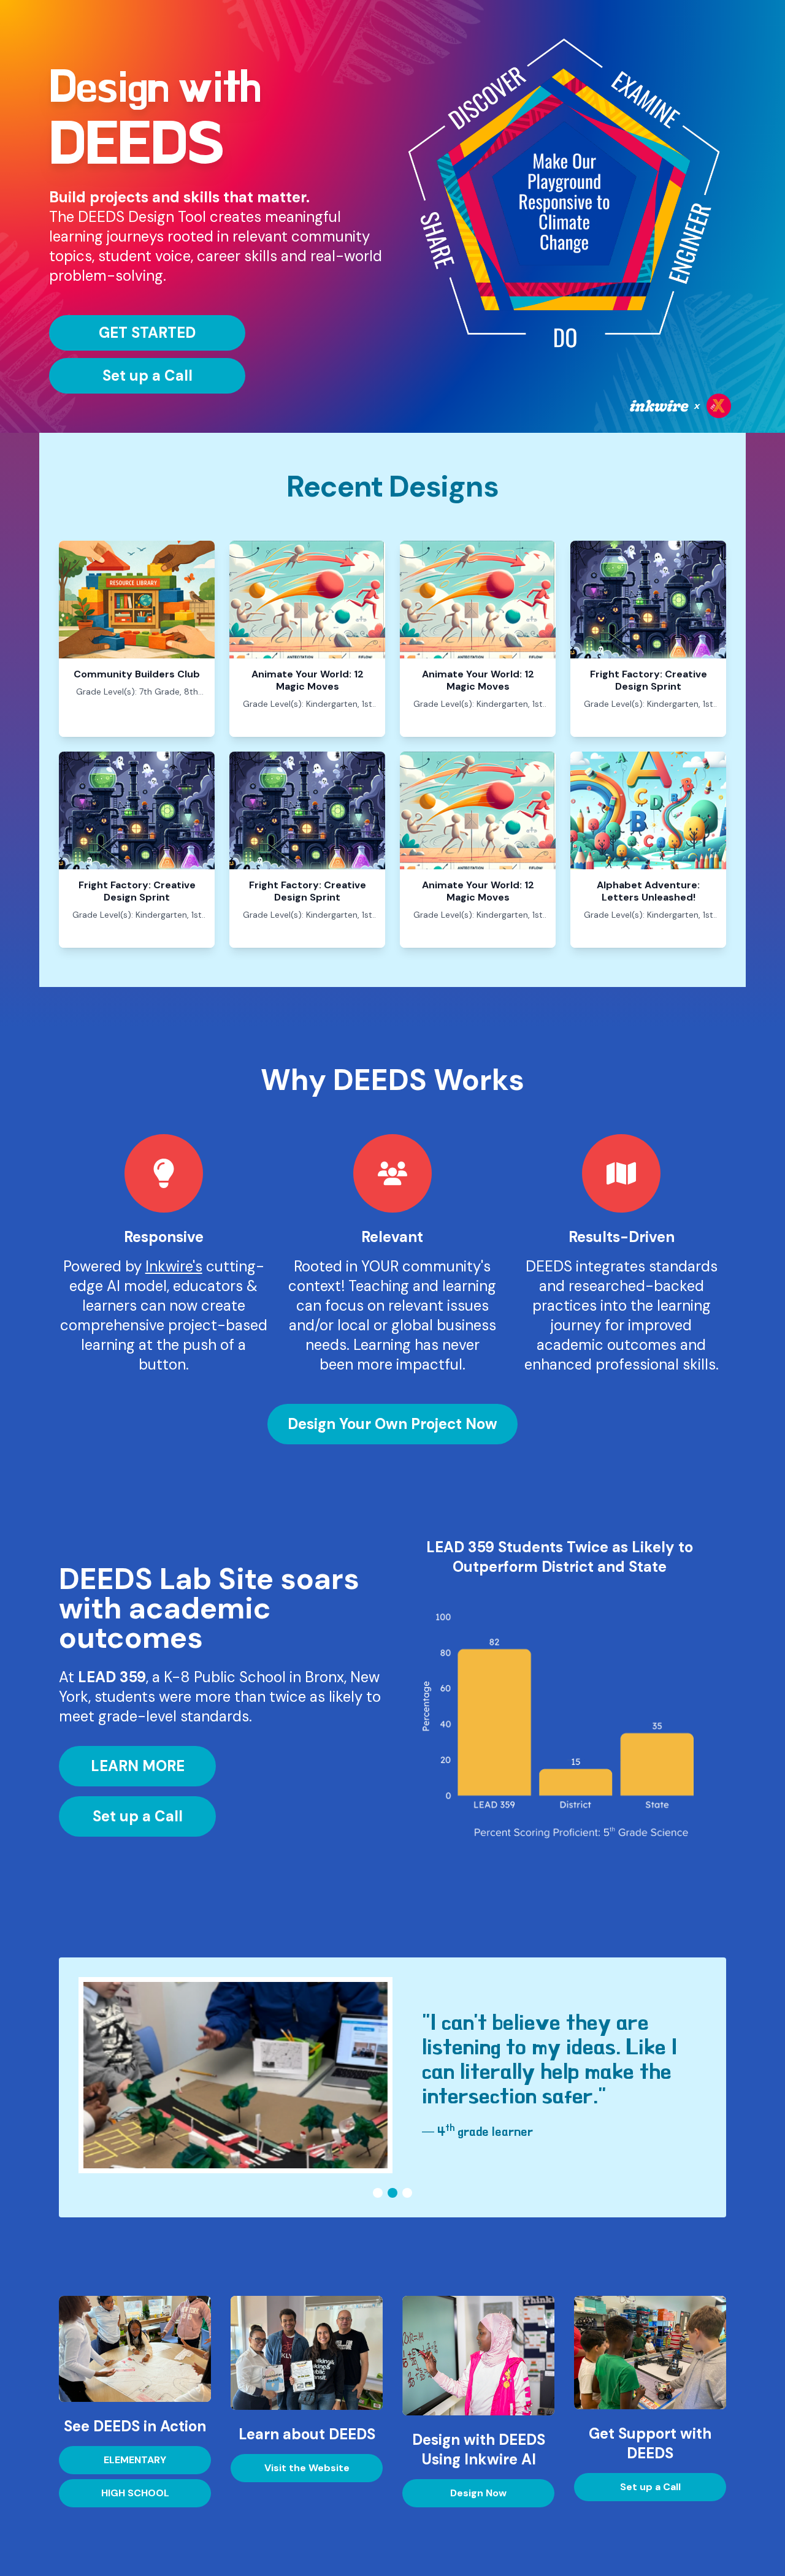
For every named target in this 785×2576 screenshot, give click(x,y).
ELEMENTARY (135, 2460)
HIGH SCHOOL (135, 2493)
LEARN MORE (138, 1766)
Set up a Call (147, 375)
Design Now (478, 2493)
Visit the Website (307, 2468)
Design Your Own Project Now (392, 1424)
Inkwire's (174, 1266)
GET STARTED (147, 333)
